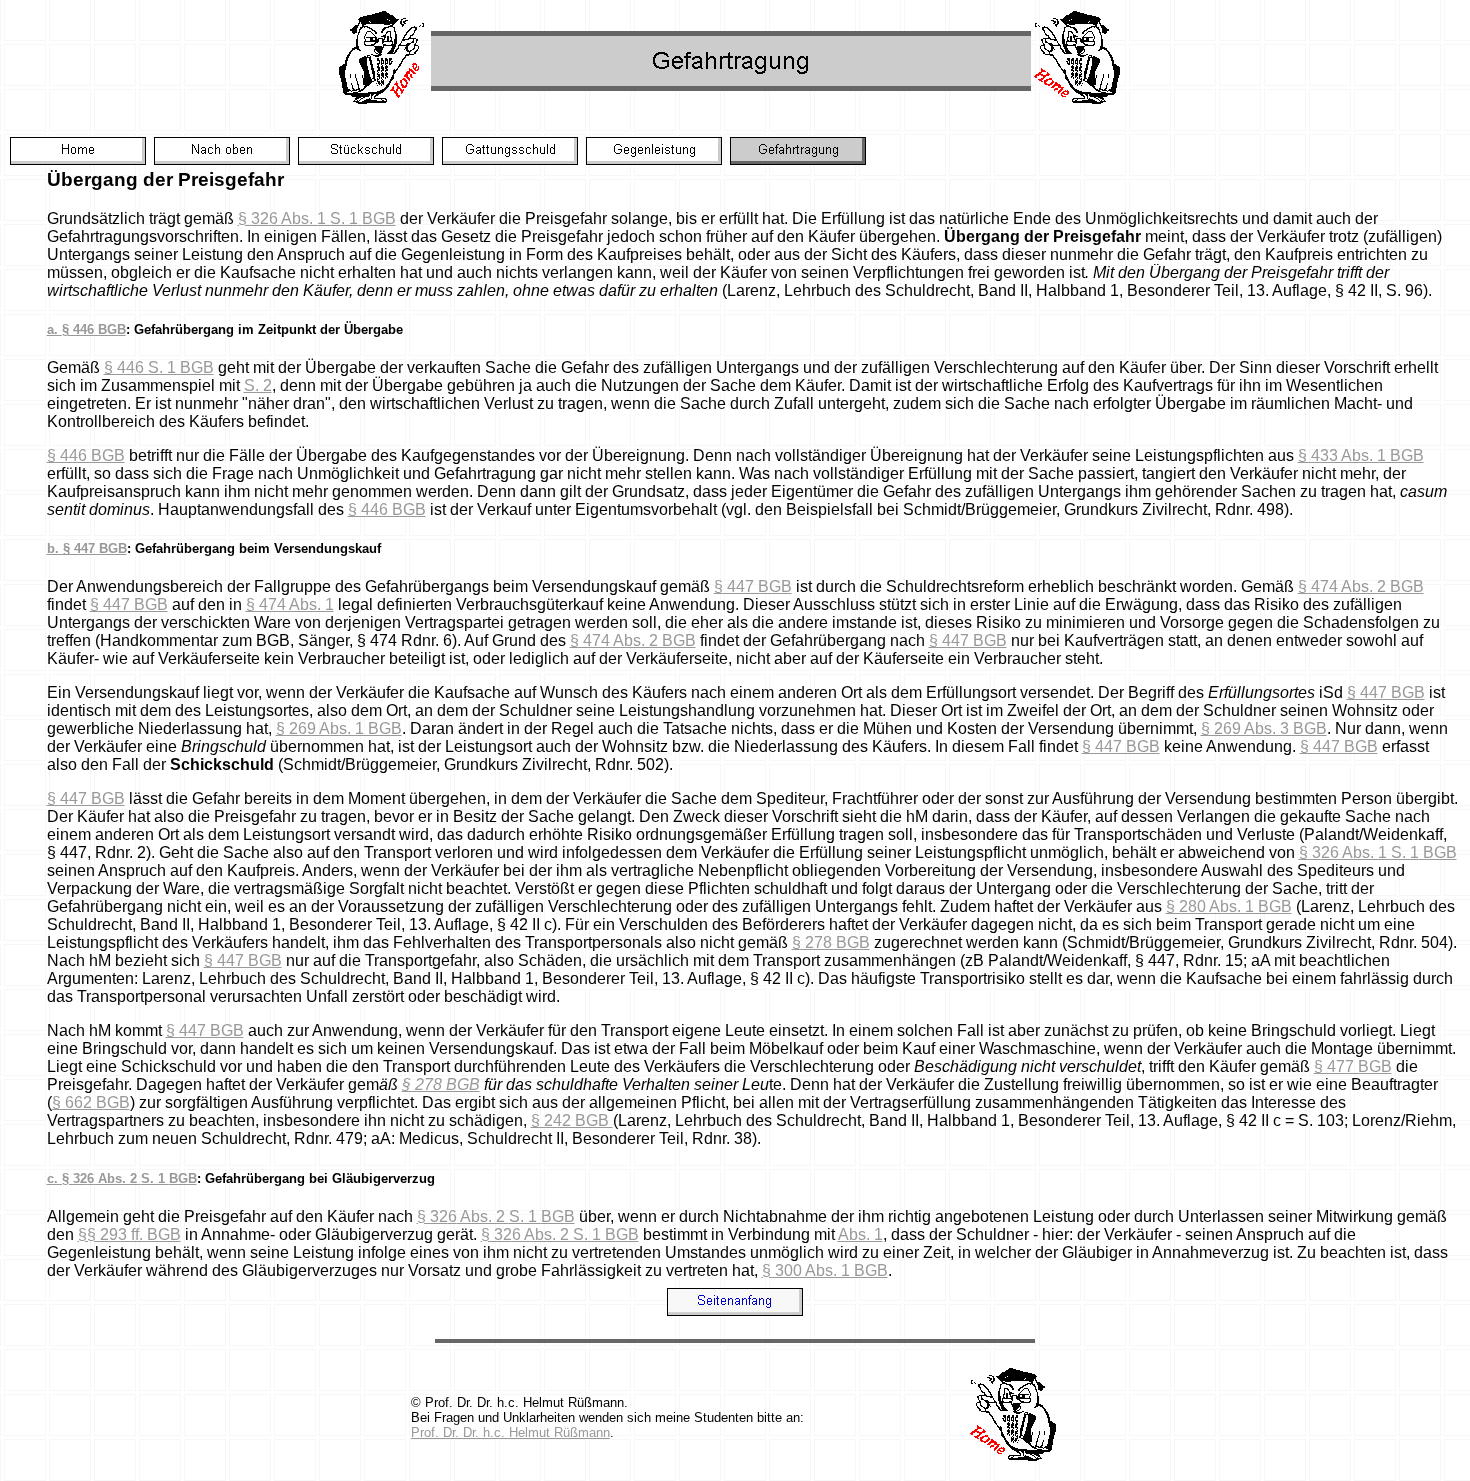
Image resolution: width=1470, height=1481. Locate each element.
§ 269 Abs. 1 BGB (339, 728)
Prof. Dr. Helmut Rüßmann (510, 1432)
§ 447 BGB (753, 586)
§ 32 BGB (317, 218)
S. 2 (258, 385)
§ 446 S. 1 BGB (159, 367)
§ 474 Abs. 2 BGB (1361, 586)
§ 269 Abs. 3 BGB (1264, 728)
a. (86, 329)
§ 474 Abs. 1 (290, 604)
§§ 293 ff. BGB (129, 1234)
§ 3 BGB (1378, 852)
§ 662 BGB (91, 1102)
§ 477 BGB (1353, 1066)
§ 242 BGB (572, 1120)
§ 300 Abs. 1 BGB (825, 1270)
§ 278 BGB (831, 942)
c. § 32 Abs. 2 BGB (122, 1178)
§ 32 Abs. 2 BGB (496, 1216)
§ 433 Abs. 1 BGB (1361, 455)
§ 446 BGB (86, 455)
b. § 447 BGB (87, 548)
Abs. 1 (860, 1234)
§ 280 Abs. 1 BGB (1229, 906)
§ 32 (560, 1234)
